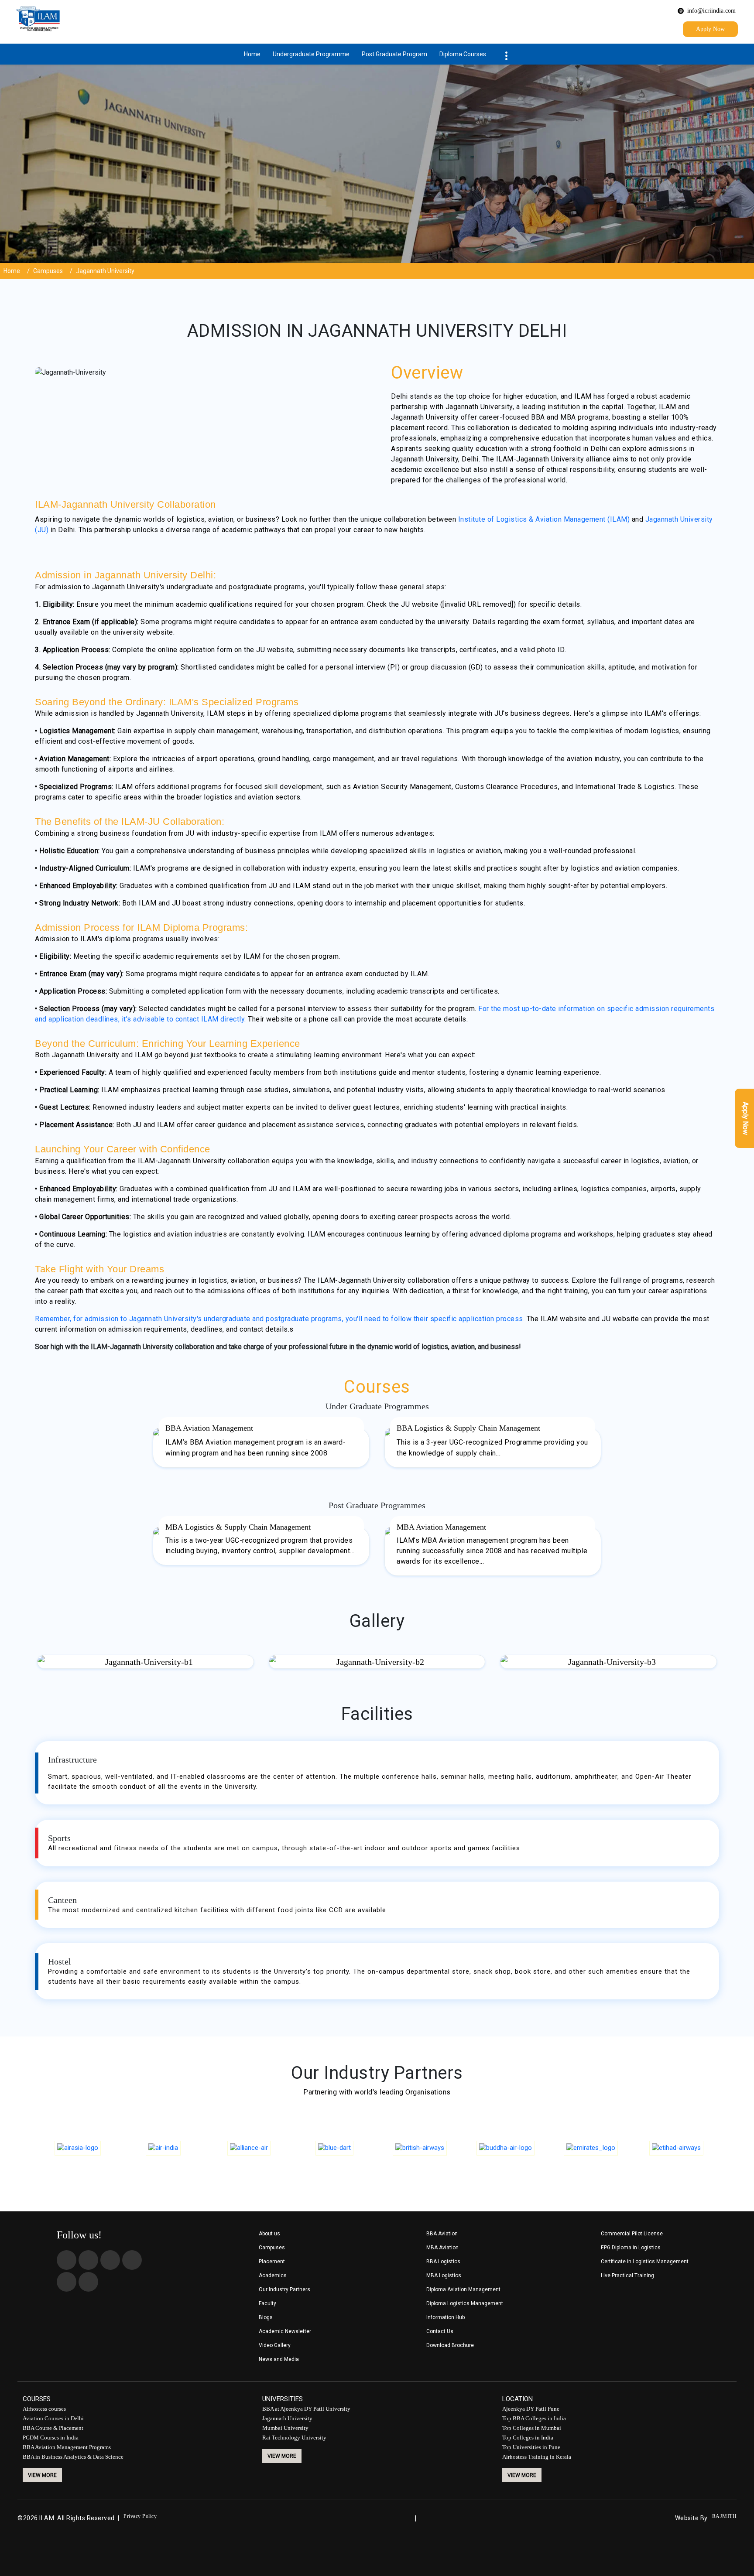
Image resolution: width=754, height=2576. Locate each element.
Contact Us (440, 2332)
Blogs (266, 2318)
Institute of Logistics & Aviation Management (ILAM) (544, 519)
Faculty (267, 2304)
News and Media (279, 2359)
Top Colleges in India (528, 2438)
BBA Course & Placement (53, 2428)
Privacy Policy (140, 2516)
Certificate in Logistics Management (645, 2262)
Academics (273, 2276)
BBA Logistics (443, 2262)
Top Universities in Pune (531, 2448)
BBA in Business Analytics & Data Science (73, 2457)
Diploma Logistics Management (465, 2304)
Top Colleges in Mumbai (532, 2428)
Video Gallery (275, 2345)
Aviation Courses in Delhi (53, 2419)
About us (269, 2234)
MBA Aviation (442, 2248)
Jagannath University (287, 2419)
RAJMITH (725, 2516)
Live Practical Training (627, 2276)
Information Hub (446, 2318)
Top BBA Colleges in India (534, 2419)
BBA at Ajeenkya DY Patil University (306, 2409)
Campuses (48, 271)
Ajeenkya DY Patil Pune (531, 2409)
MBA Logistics (444, 2276)
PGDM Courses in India (51, 2438)
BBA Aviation (442, 2234)
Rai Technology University (294, 2438)
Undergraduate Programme (311, 54)
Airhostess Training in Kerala (537, 2457)
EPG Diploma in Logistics (631, 2248)
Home (252, 54)
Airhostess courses (44, 2409)
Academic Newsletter (285, 2332)
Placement (272, 2262)
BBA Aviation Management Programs (67, 2448)
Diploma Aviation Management (463, 2290)
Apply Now (710, 29)
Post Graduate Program (394, 54)
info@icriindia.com (711, 11)
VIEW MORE (42, 2475)
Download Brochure (450, 2345)
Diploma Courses (463, 54)
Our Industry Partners (284, 2290)
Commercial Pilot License (632, 2234)
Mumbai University (285, 2428)
